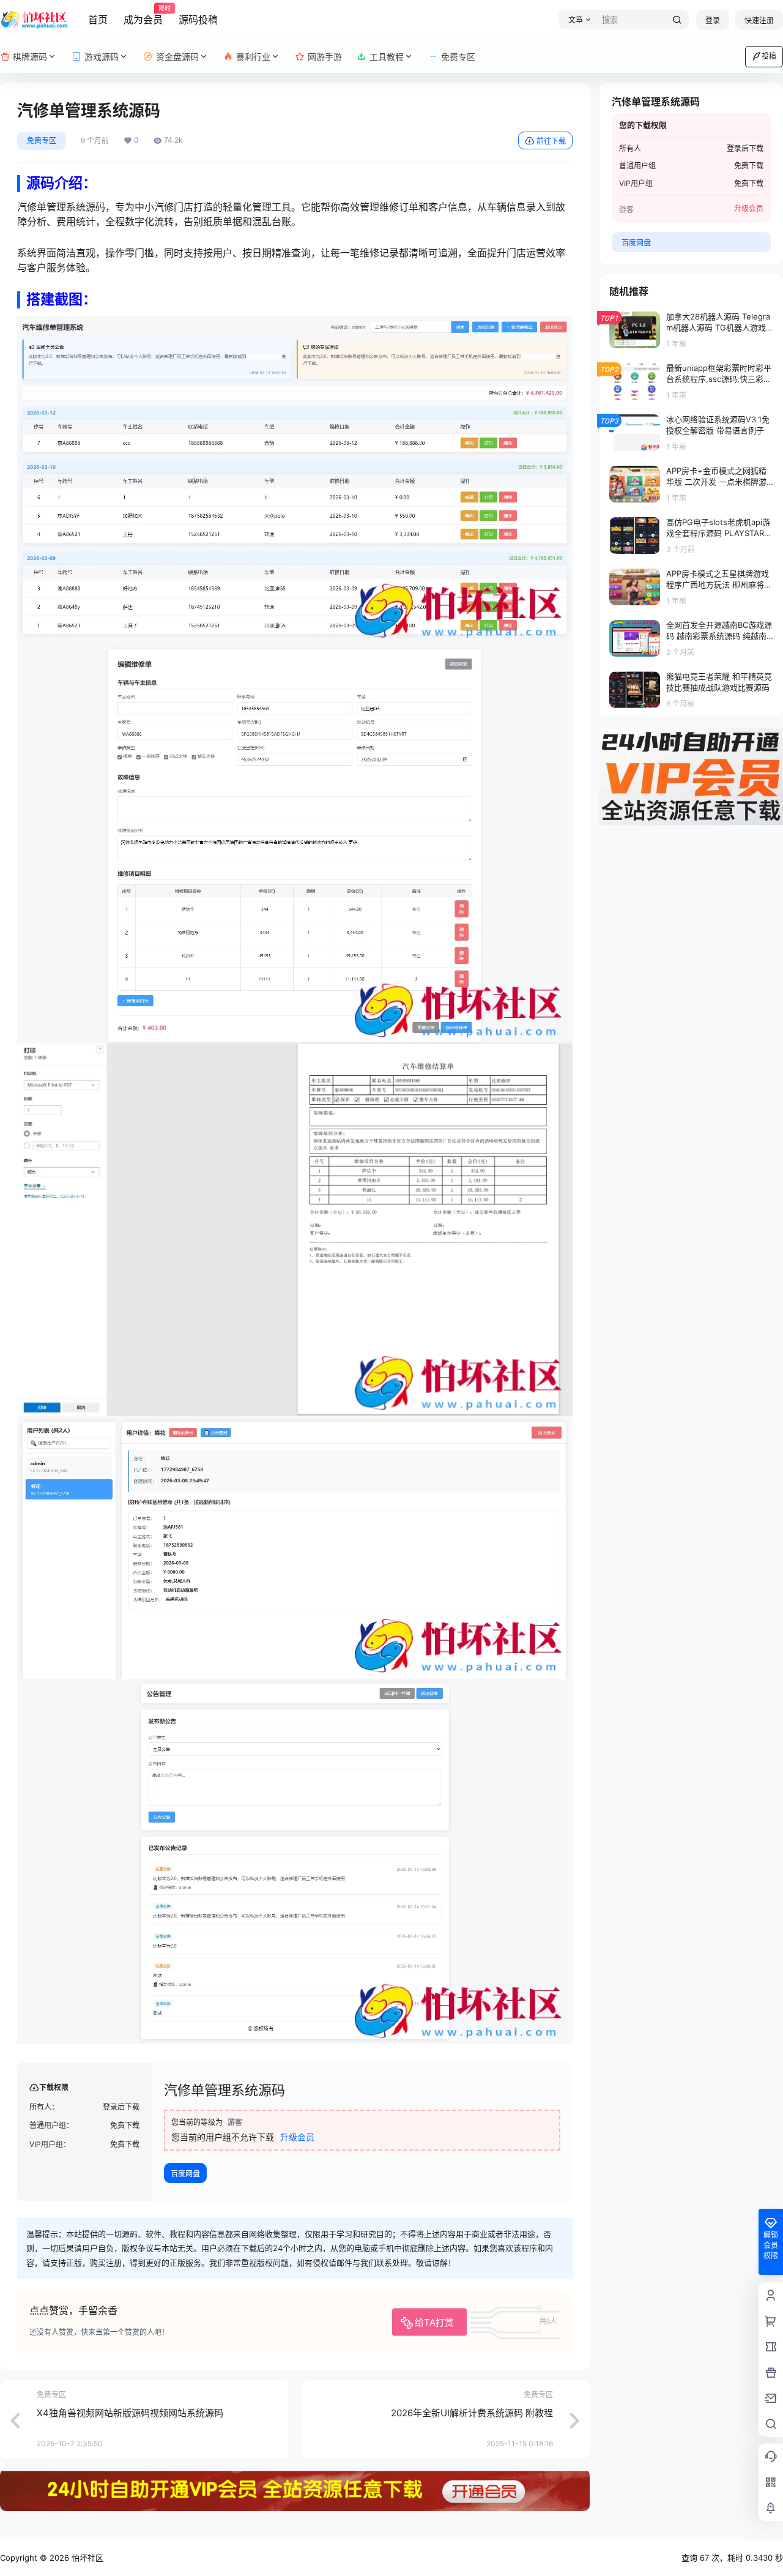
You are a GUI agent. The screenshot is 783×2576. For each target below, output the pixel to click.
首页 (98, 20)
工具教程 (387, 57)
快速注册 (759, 21)
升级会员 (297, 2137)
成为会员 (143, 15)
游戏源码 (102, 57)
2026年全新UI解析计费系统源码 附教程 (472, 2413)
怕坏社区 (86, 2558)
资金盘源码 (177, 57)
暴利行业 (253, 57)
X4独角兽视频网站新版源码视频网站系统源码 (130, 2413)
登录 (713, 21)
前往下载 (551, 141)
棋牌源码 (30, 57)
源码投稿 (198, 20)
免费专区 (42, 140)
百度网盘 (185, 2174)
